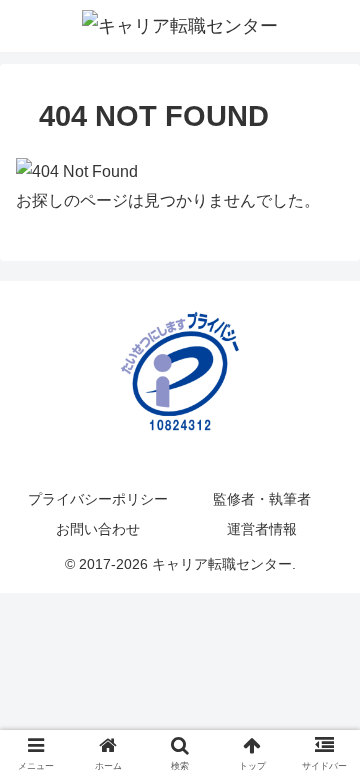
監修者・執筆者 (262, 499)
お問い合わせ (98, 529)
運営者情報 (262, 529)
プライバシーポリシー (98, 499)
